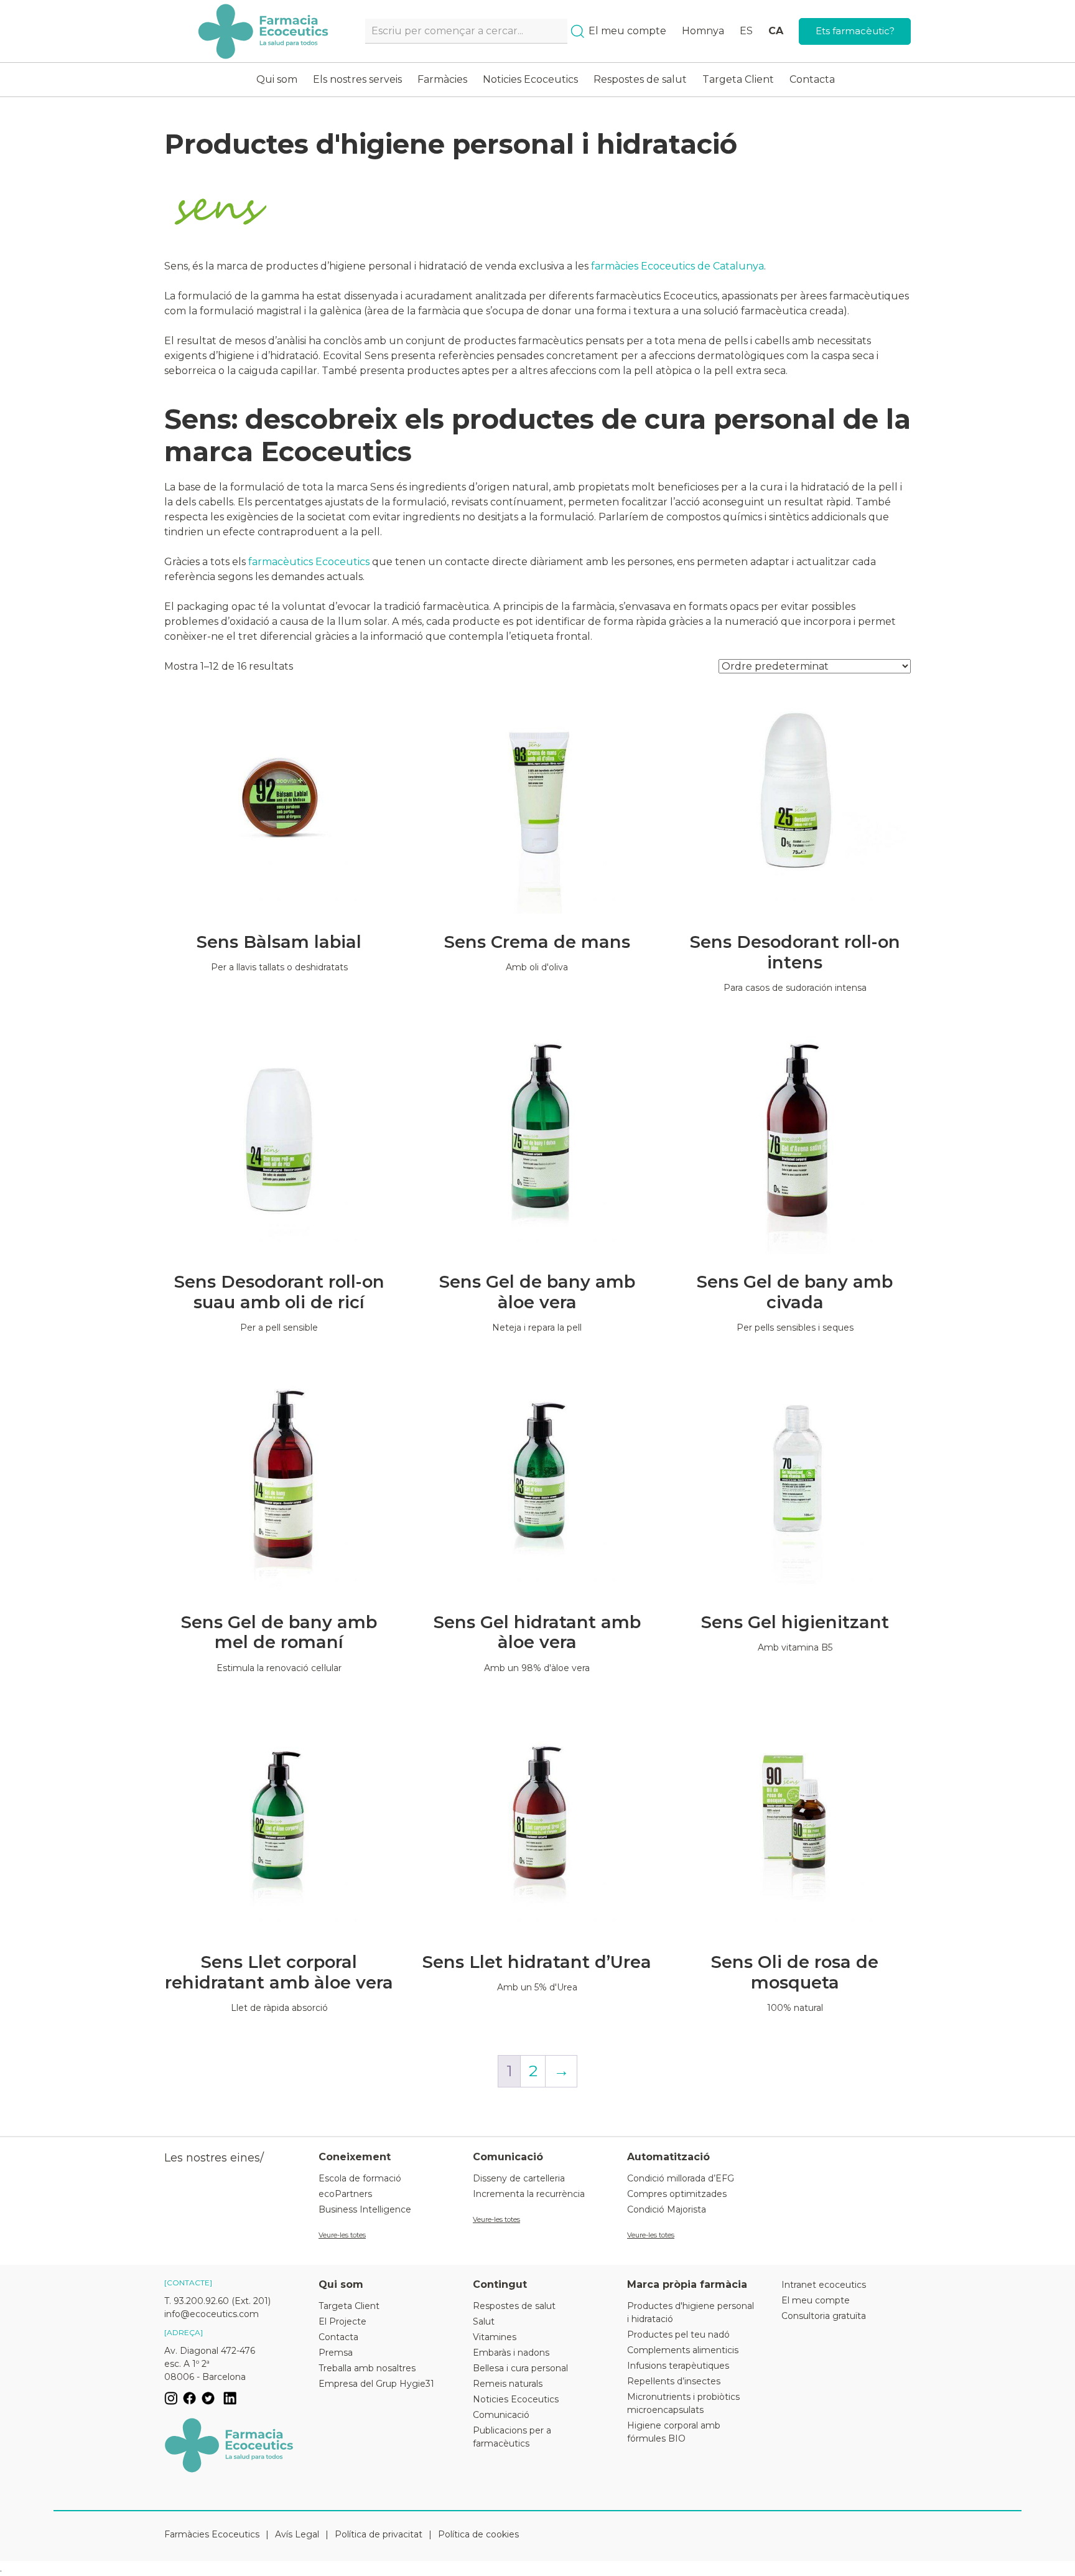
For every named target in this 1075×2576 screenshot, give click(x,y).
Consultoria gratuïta (824, 2316)
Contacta (812, 79)
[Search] (578, 31)
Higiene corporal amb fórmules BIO (674, 2432)
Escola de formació (360, 2178)
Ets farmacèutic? (855, 31)
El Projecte (342, 2321)
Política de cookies (478, 2534)
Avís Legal (297, 2534)
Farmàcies (442, 79)
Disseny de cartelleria (519, 2178)
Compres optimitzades (677, 2194)
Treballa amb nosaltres (367, 2368)
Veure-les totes (342, 2235)
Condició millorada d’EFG (681, 2178)
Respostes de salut (640, 79)
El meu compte (627, 31)
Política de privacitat (379, 2534)
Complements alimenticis (683, 2350)
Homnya (703, 31)
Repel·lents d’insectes (674, 2381)
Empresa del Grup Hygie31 (376, 2384)
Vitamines (495, 2337)
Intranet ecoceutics (824, 2285)
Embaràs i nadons (511, 2353)
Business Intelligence (365, 2209)
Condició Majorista (667, 2209)
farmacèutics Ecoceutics (309, 562)
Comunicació (501, 2415)
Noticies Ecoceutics (530, 79)
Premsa (336, 2353)
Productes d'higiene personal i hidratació (691, 2312)
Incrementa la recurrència (529, 2194)
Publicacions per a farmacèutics (512, 2437)
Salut (484, 2321)
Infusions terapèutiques (678, 2366)
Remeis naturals (508, 2384)
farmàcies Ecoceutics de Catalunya (677, 266)
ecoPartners (345, 2194)
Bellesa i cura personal (520, 2368)
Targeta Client (738, 79)
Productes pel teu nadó (678, 2335)
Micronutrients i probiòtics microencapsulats (683, 2403)
